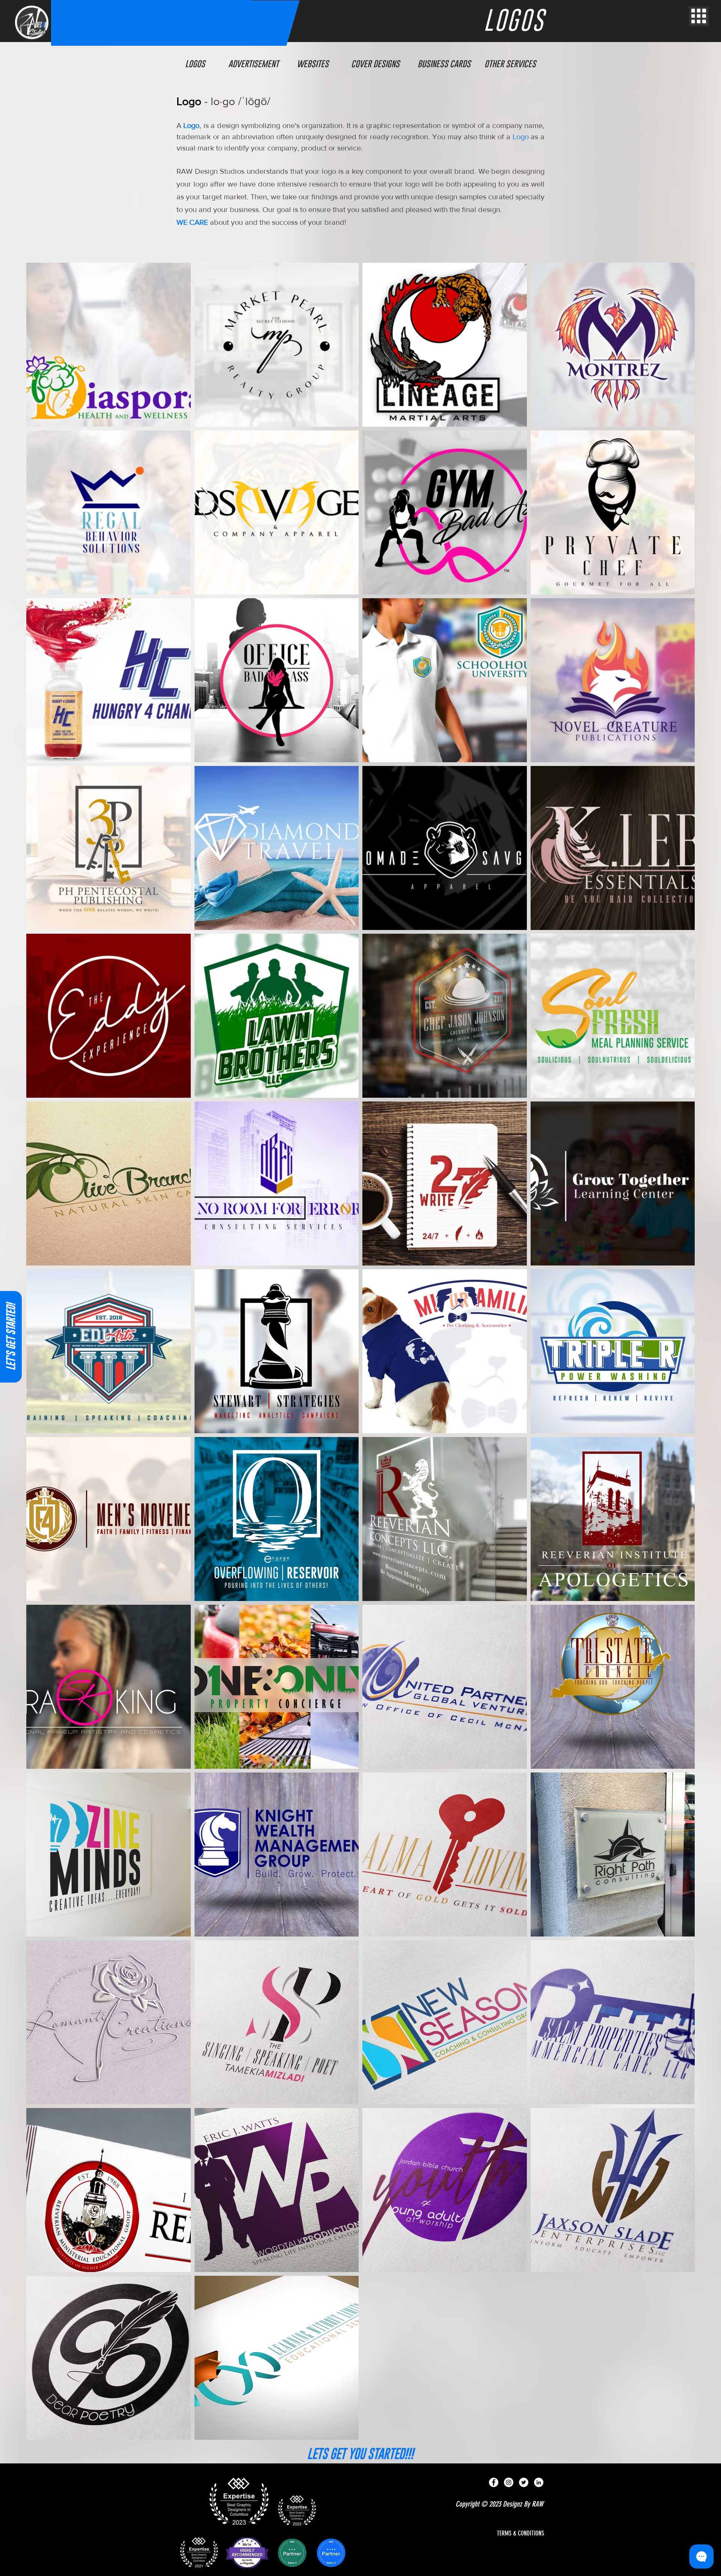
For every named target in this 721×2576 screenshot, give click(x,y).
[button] (699, 16)
